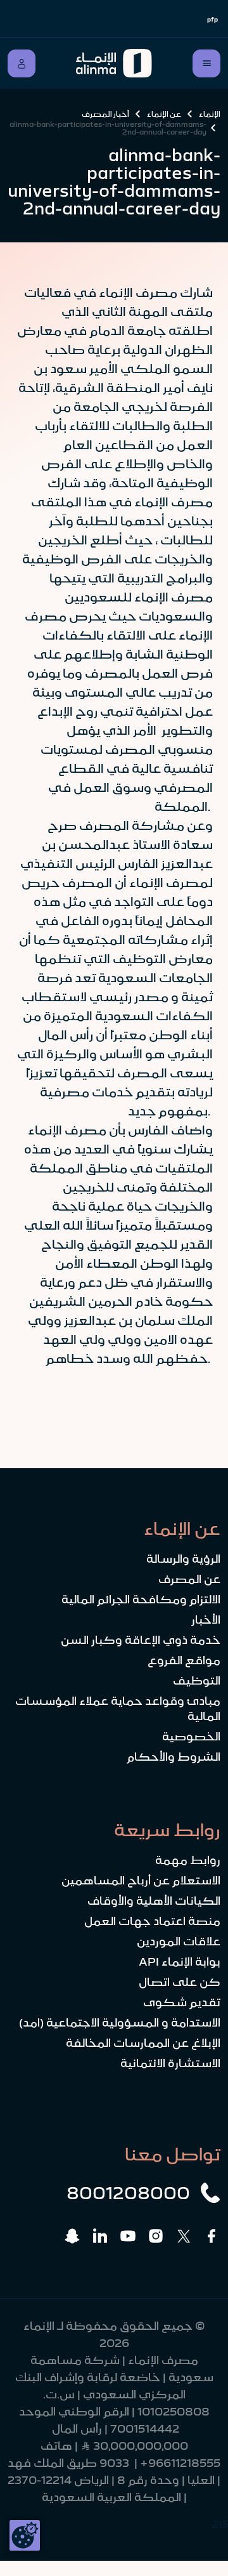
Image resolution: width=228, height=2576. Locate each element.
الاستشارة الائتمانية (170, 2063)
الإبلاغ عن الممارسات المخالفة (143, 2043)
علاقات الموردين (179, 1942)
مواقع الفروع (184, 1660)
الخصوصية (191, 1737)
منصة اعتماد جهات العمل (152, 1921)
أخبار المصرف (105, 114)
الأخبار (206, 1620)
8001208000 (128, 2193)
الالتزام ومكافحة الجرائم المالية (141, 1600)
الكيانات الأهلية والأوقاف (154, 1901)
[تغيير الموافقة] (25, 2535)
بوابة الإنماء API (180, 1962)
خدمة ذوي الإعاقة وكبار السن (141, 1640)
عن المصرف (189, 1579)
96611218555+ (180, 2463)
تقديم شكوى (182, 2002)
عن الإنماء (164, 114)
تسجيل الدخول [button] (22, 63)
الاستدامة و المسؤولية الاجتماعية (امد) (120, 2023)
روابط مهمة (188, 1860)
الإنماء (210, 114)
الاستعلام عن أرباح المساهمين (141, 1881)
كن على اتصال (180, 1982)
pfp (212, 19)
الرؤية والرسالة (183, 1559)
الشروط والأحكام (174, 1757)
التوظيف (197, 1681)
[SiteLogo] (114, 63)
